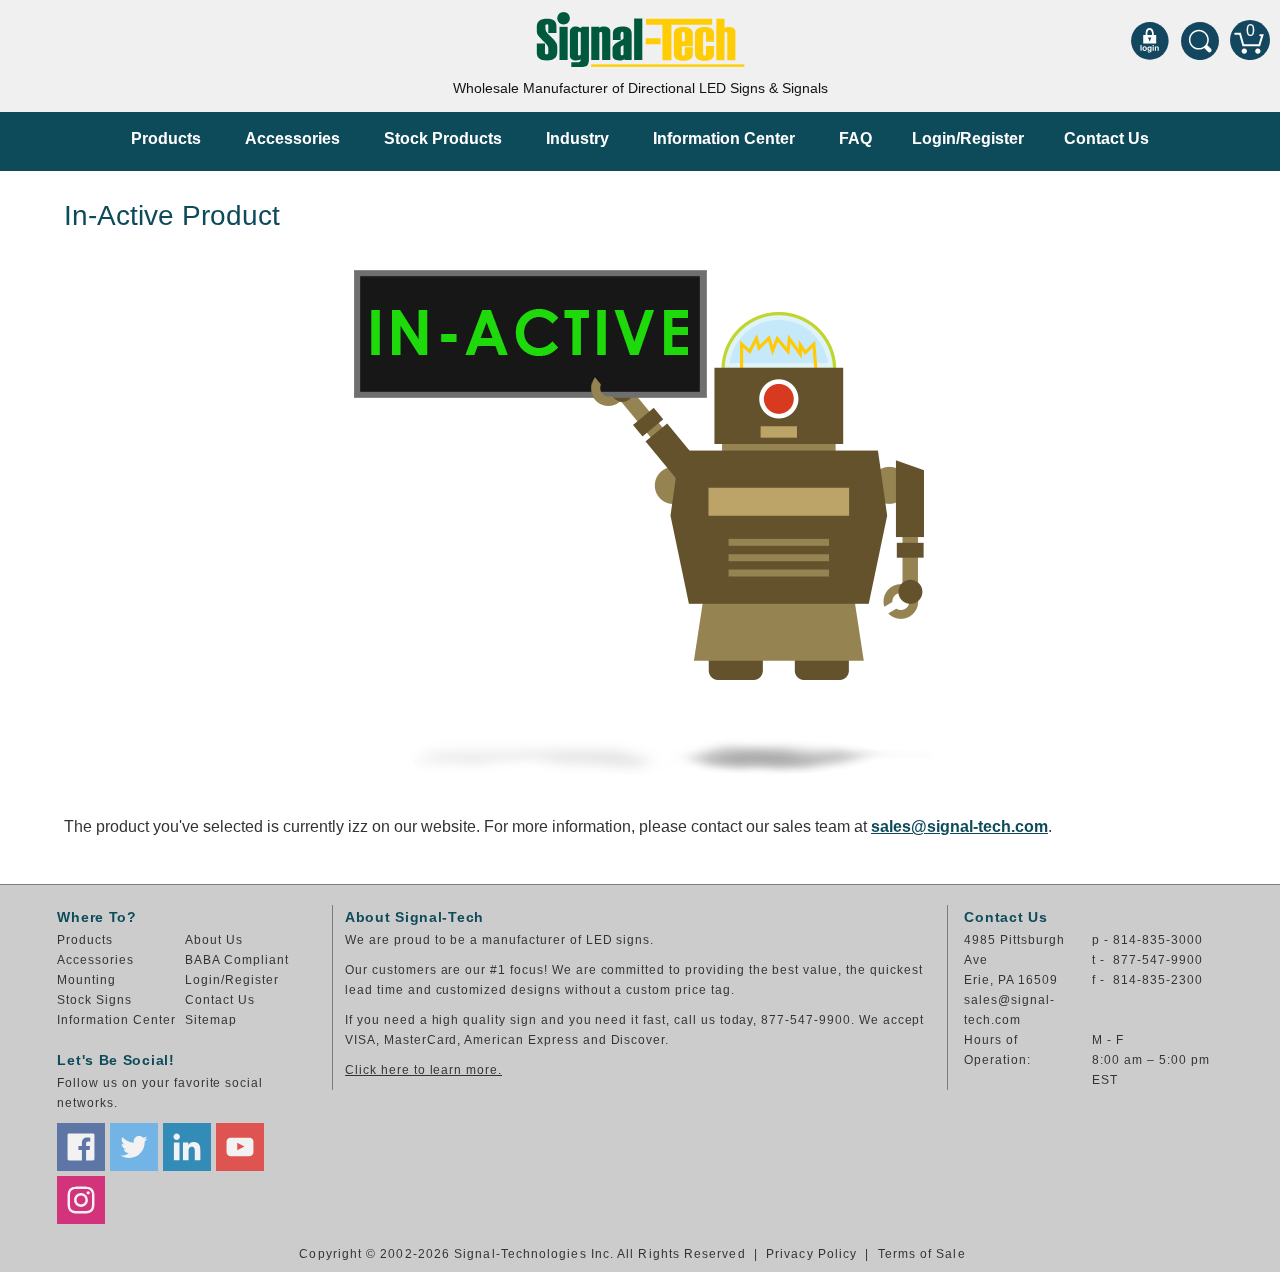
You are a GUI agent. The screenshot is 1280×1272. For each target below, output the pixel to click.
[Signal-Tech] (640, 39)
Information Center (724, 138)
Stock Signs (94, 1000)
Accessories (292, 138)
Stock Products (443, 138)
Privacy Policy (811, 1254)
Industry (577, 138)
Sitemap (211, 1020)
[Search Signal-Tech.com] (1200, 40)
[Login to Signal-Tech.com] (1150, 40)
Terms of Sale (922, 1254)
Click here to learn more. (423, 1070)
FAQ (855, 138)
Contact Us (1106, 138)
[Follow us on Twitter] (134, 1147)
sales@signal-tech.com (959, 826)
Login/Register (968, 138)
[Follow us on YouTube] (240, 1147)
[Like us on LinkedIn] (187, 1147)
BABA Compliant (236, 960)
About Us (214, 940)
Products (166, 138)
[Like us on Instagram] (81, 1200)
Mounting (86, 980)
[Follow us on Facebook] (81, 1147)
